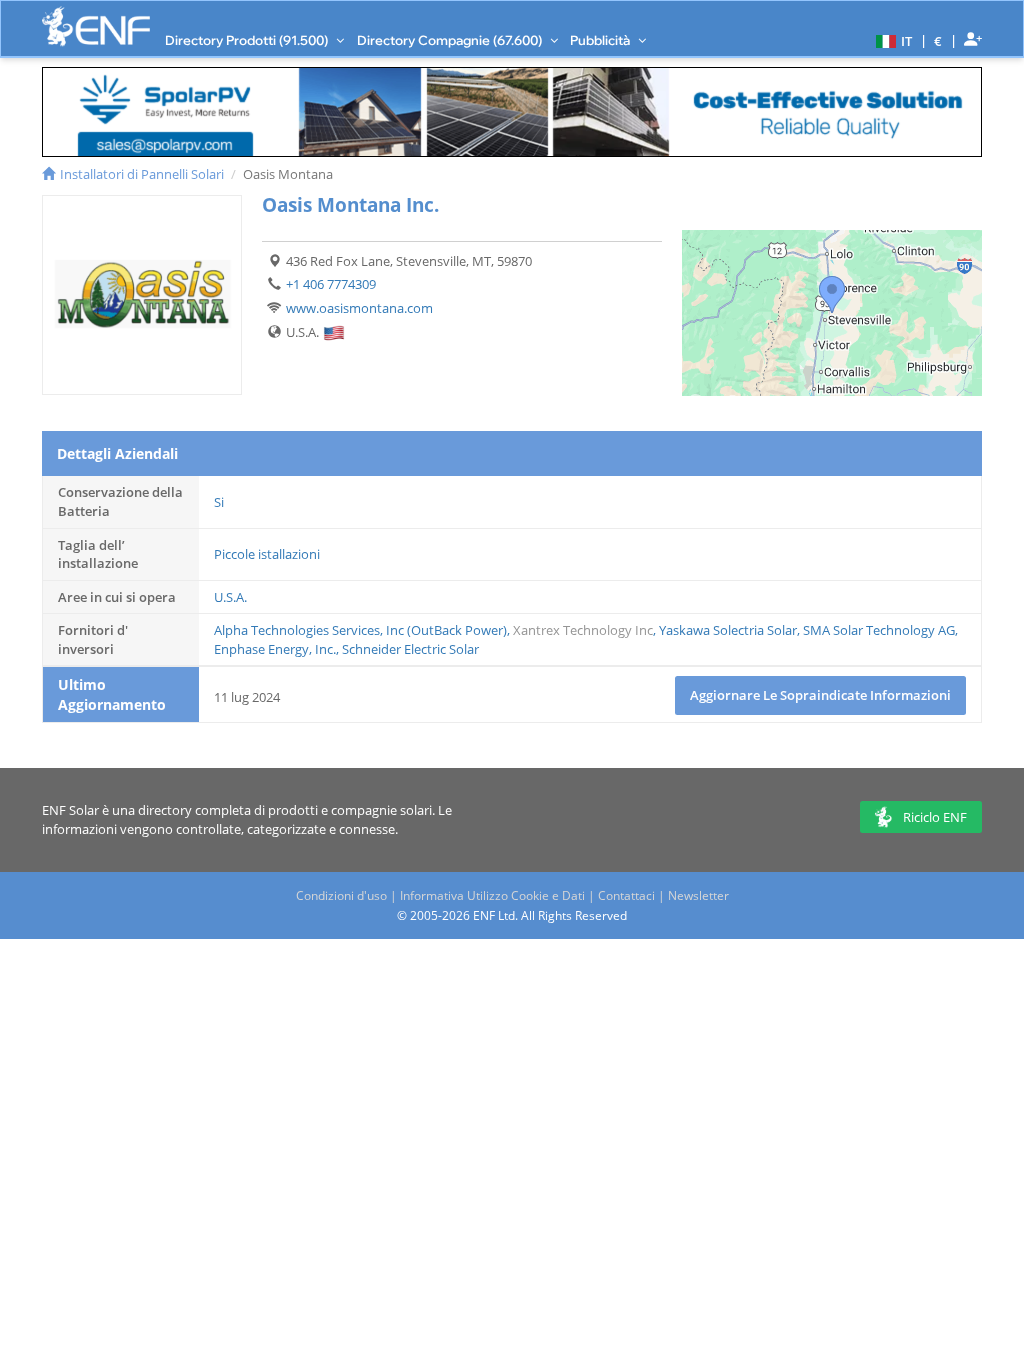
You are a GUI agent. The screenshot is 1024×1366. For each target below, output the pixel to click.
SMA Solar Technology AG (879, 630)
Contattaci (626, 895)
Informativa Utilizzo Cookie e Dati (492, 895)
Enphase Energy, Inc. (275, 649)
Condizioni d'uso (341, 895)
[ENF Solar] (96, 26)
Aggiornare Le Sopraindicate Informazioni (820, 695)
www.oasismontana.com (359, 308)
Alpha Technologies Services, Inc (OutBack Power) (360, 630)
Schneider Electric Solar (410, 649)
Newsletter (698, 895)
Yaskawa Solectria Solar (728, 630)
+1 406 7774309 (331, 284)
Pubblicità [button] (601, 40)
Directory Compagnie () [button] (451, 40)
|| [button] (938, 40)
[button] (891, 40)
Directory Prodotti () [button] (248, 40)
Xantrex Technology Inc (583, 630)
